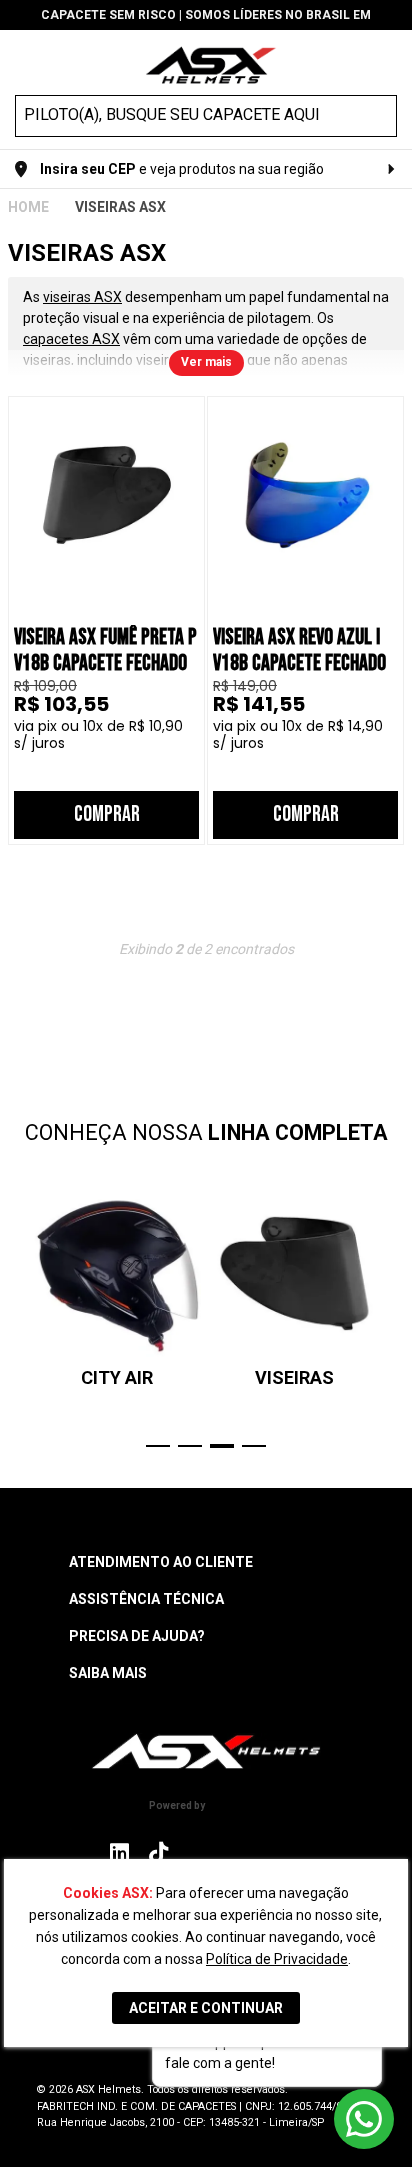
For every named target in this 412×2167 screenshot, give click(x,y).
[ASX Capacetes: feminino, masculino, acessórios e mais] (210, 67)
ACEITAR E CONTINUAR (206, 2008)
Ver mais (206, 362)
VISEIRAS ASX (120, 207)
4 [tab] (254, 1446)
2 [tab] (190, 1446)
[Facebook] (200, 1852)
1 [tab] (158, 1446)
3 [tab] (222, 1446)
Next (394, 1318)
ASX (28, 207)
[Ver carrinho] (385, 63)
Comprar (107, 814)
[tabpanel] (117, 1289)
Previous (18, 1318)
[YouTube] (290, 1852)
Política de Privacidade (277, 1959)
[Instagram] (119, 1857)
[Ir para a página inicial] (206, 1751)
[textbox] (188, 115)
